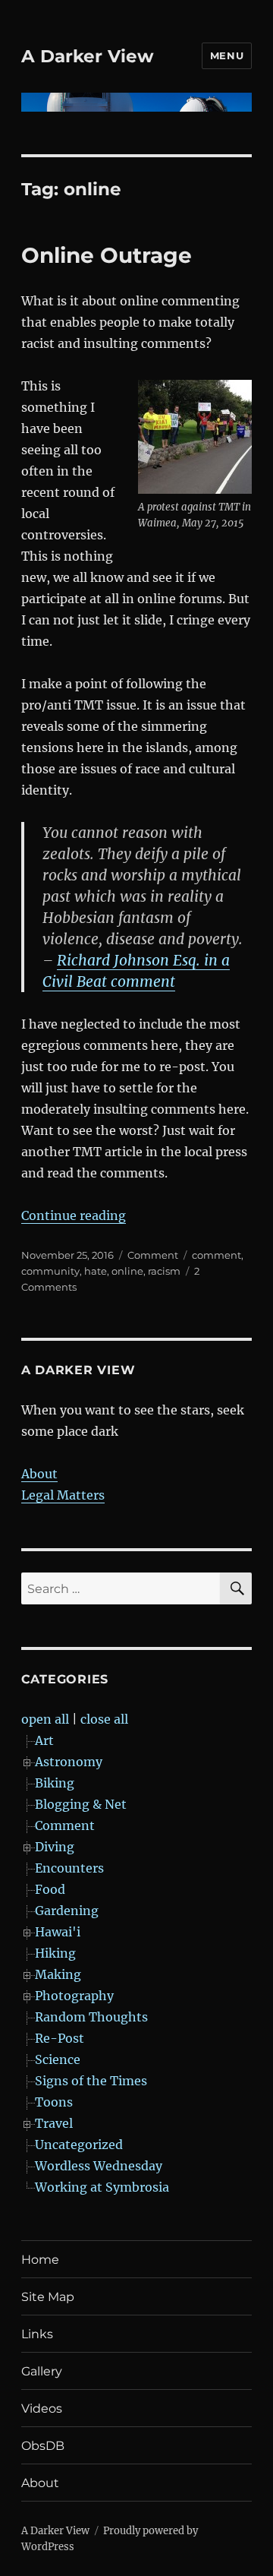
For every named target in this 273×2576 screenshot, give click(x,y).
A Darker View (88, 56)
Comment (153, 1255)
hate (96, 1271)
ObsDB (43, 2446)
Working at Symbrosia (102, 2187)
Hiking (55, 1953)
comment (217, 1255)
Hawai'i (58, 1932)
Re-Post (60, 2038)
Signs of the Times (91, 2081)
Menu (227, 55)
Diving (55, 1847)
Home (40, 2260)
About (39, 1474)
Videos (42, 2408)
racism (164, 1271)
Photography (74, 1996)
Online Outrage (107, 255)
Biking (55, 1783)
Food (50, 1889)
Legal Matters (63, 1495)
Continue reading (74, 1215)
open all (45, 1719)
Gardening (67, 1911)
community (50, 1271)
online (127, 1271)
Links (37, 2334)
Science (58, 2059)
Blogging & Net (81, 1804)
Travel (54, 2123)
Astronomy (69, 1762)
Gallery (42, 2371)
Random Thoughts (91, 2017)
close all (104, 1719)
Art (44, 1740)
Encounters (69, 1868)
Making (58, 1974)
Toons (54, 2102)
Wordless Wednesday (99, 2166)
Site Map (48, 2297)
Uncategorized (79, 2145)
